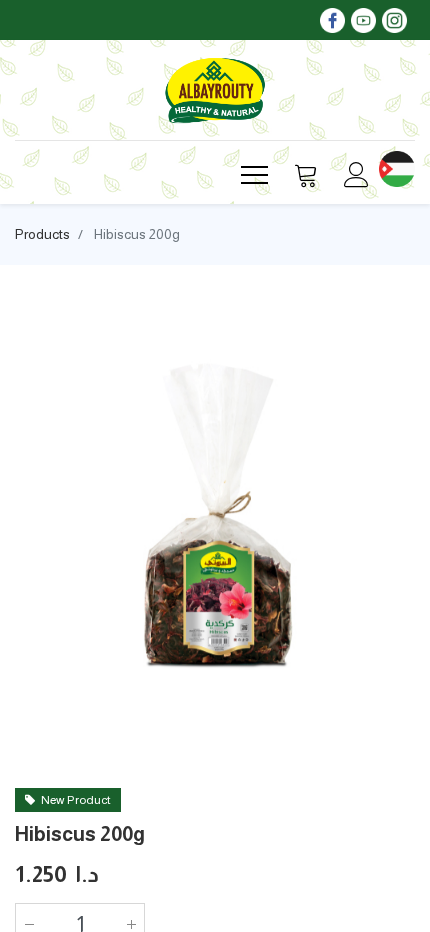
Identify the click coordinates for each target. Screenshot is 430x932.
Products (42, 234)
